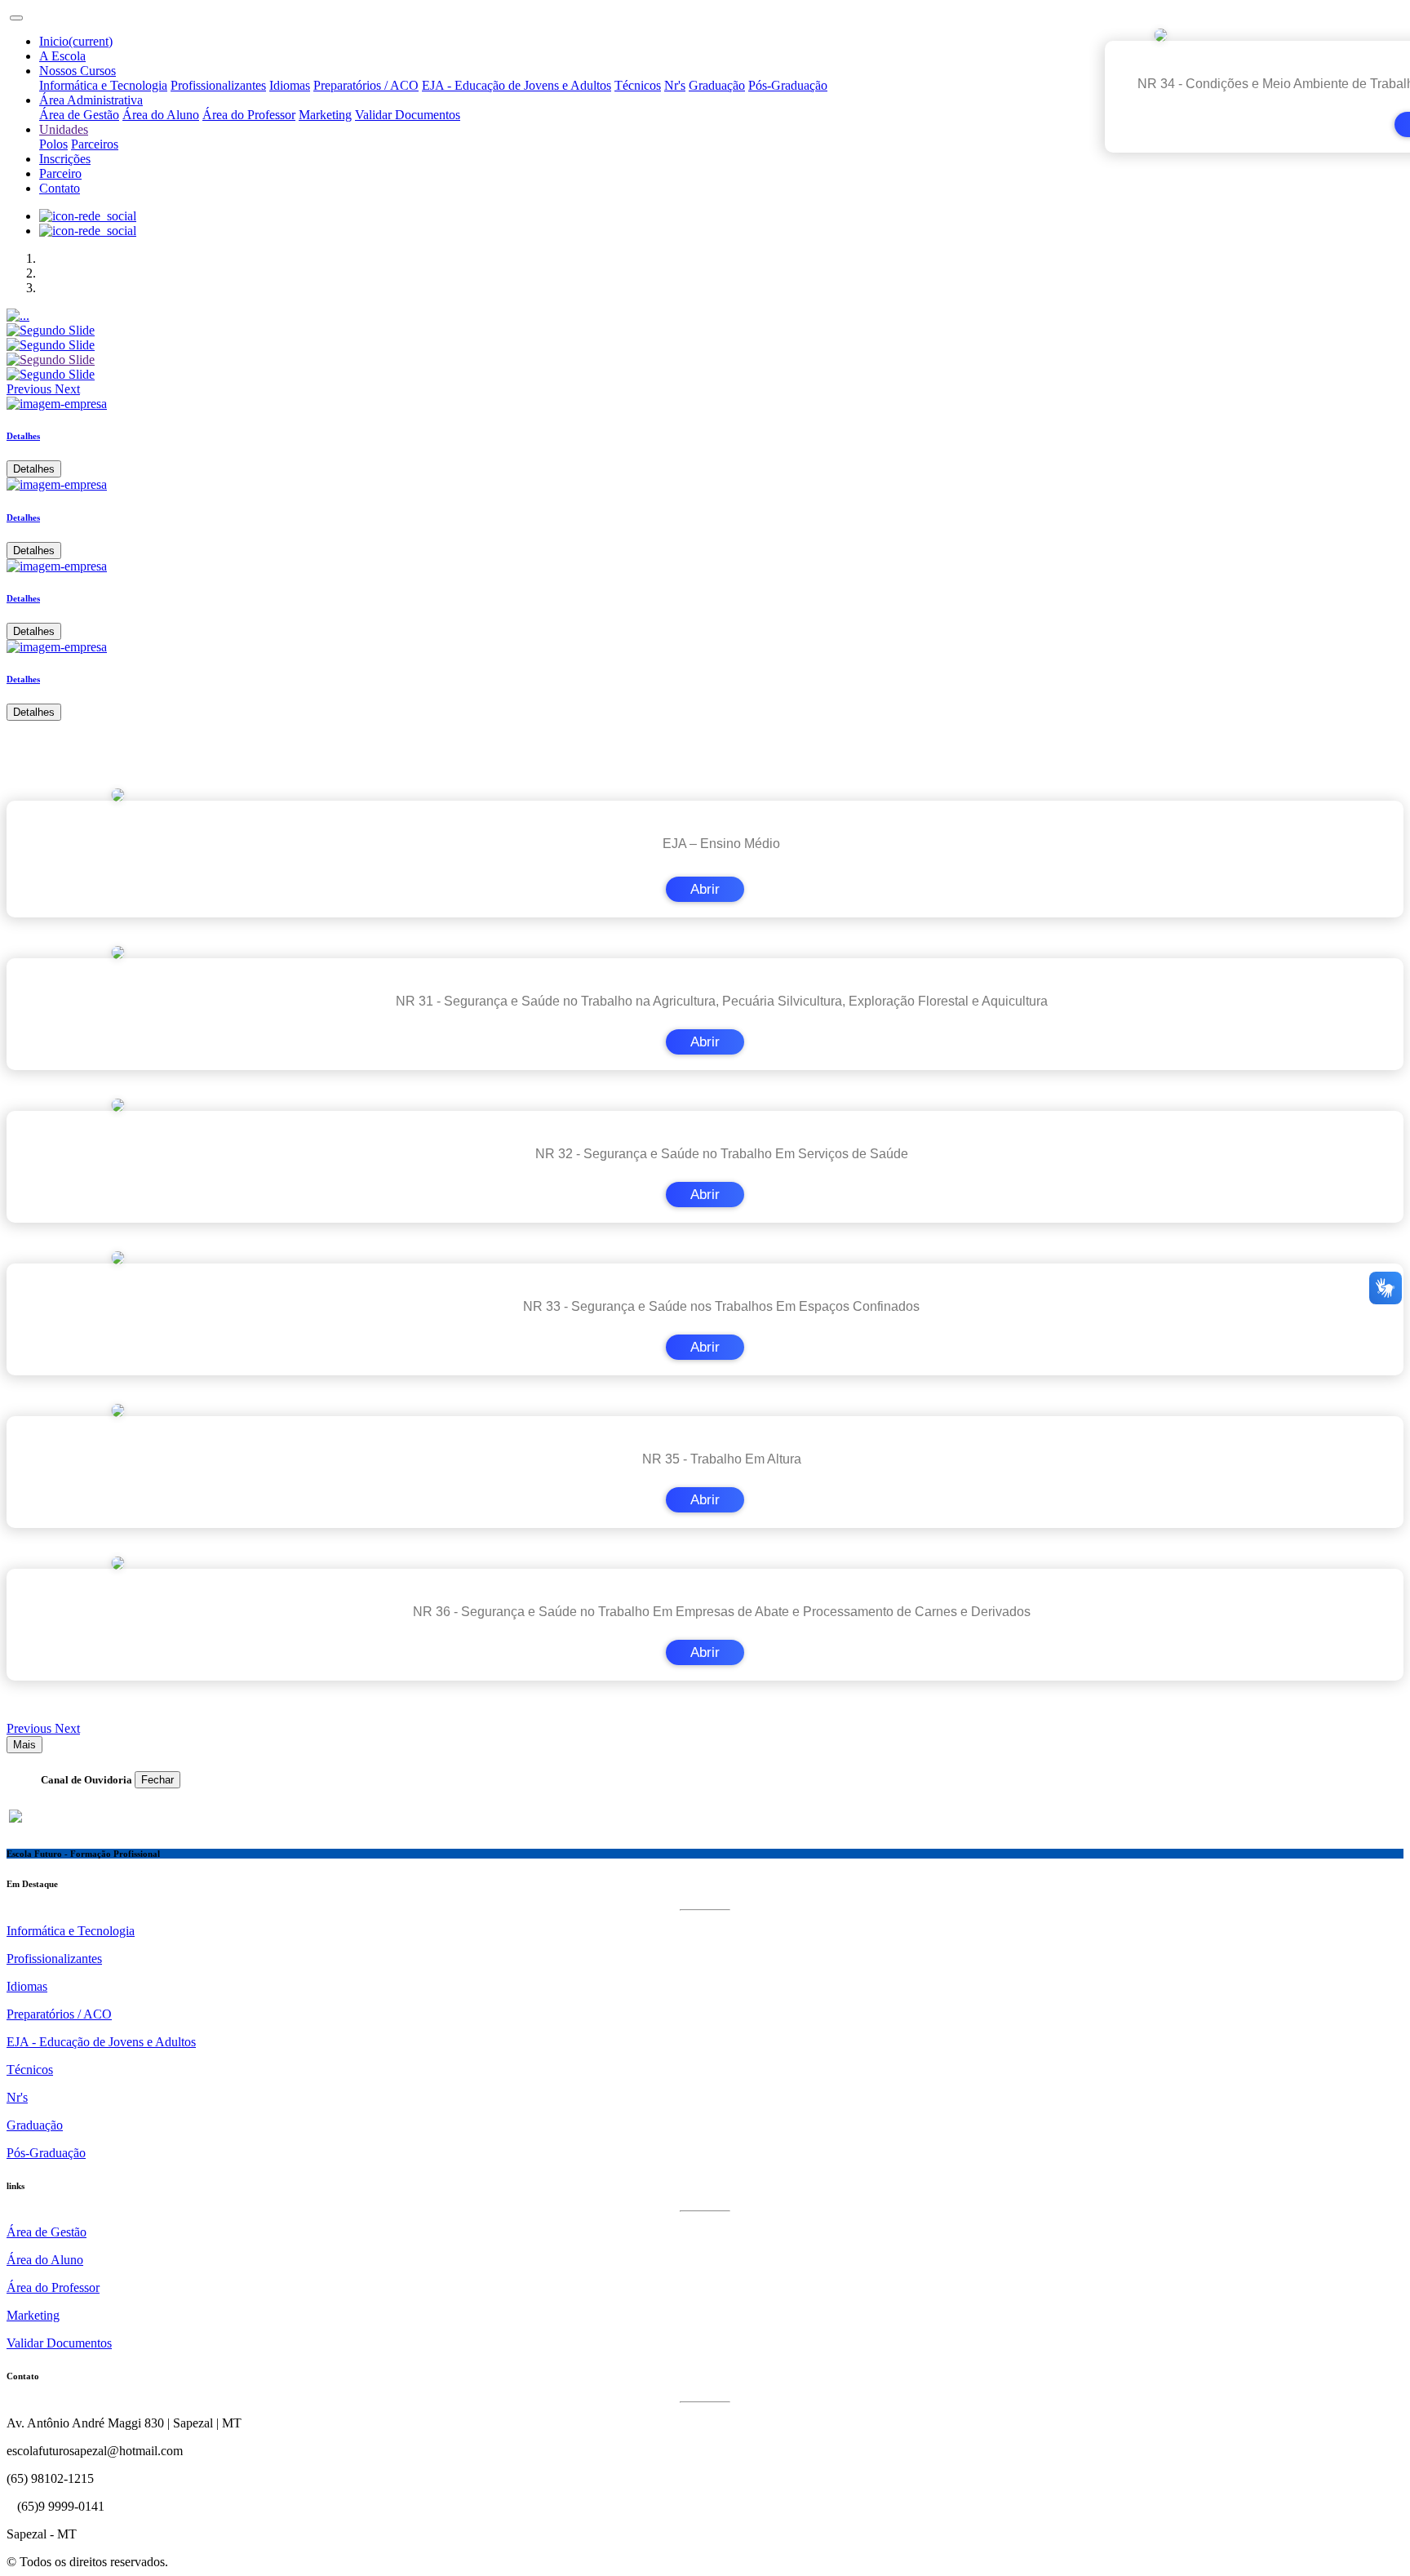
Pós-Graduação (788, 85)
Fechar (157, 1780)
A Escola (62, 56)
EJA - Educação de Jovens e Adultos (517, 85)
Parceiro (60, 173)
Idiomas (290, 85)
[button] (31, 389)
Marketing (325, 115)
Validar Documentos (408, 115)
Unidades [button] (64, 129)
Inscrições (65, 159)
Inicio (76, 41)
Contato (60, 188)
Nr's (675, 85)
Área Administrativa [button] (91, 100)
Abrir (705, 889)
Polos (53, 144)
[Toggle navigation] (16, 18)
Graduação (717, 85)
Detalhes (34, 469)
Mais (24, 1745)
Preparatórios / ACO (366, 85)
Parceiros (95, 144)
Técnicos (638, 85)
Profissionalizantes (218, 85)
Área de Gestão (79, 115)
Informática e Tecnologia (103, 85)
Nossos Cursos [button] (78, 71)
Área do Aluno (161, 115)
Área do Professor (249, 115)
